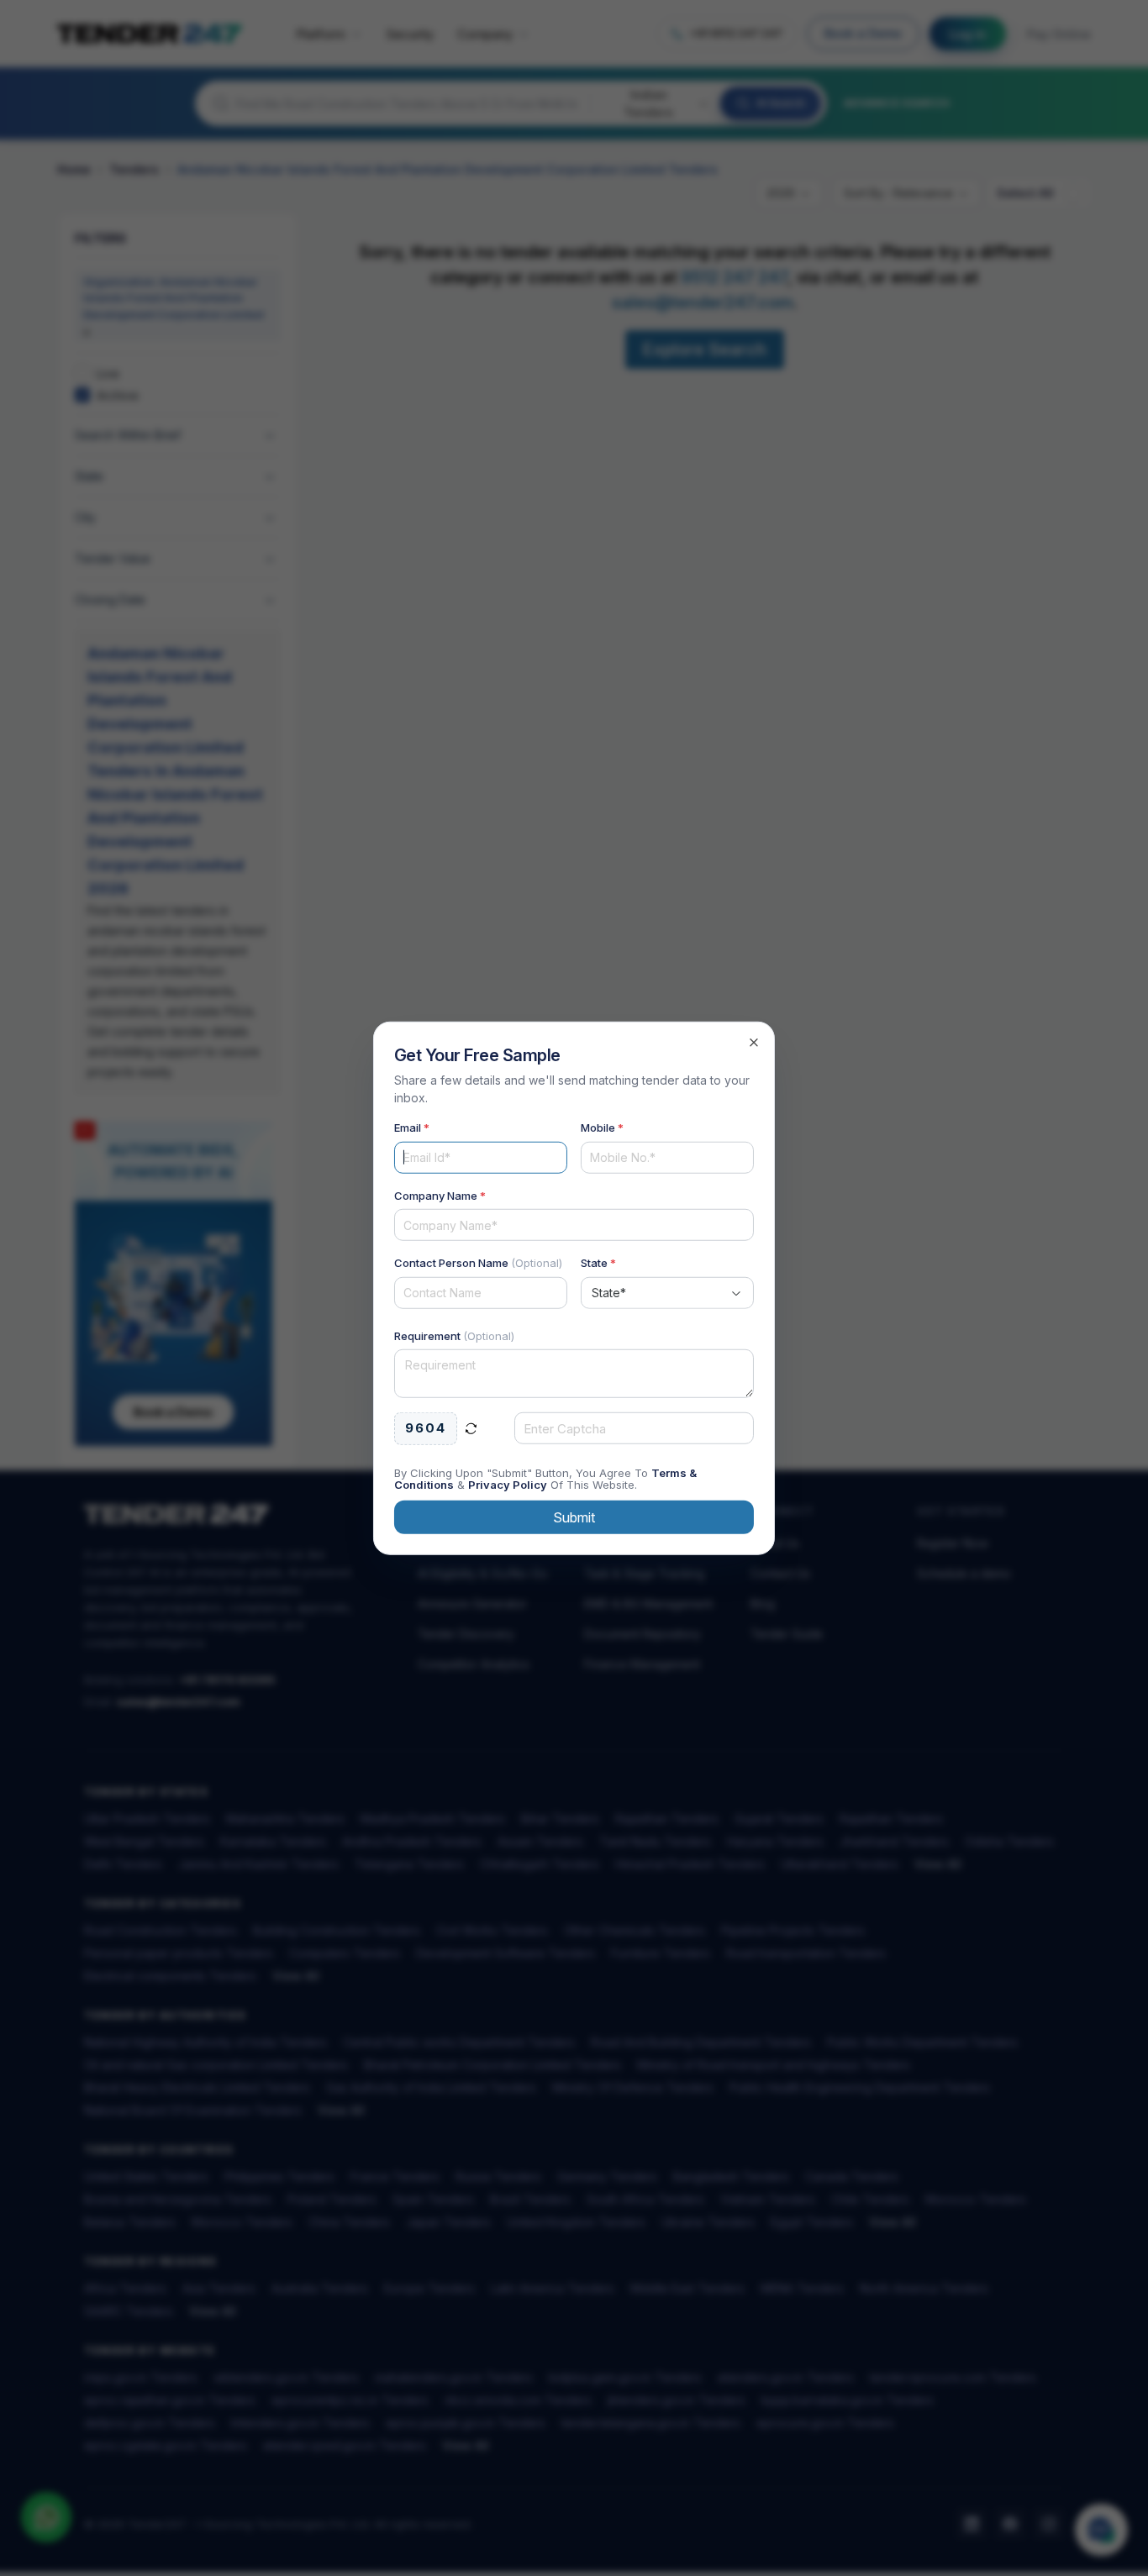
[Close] (754, 1043)
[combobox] (667, 1292)
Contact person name (478, 1263)
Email (412, 1128)
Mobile (602, 1128)
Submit (574, 1517)
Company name (440, 1195)
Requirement (454, 1335)
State (598, 1263)
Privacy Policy (508, 1484)
